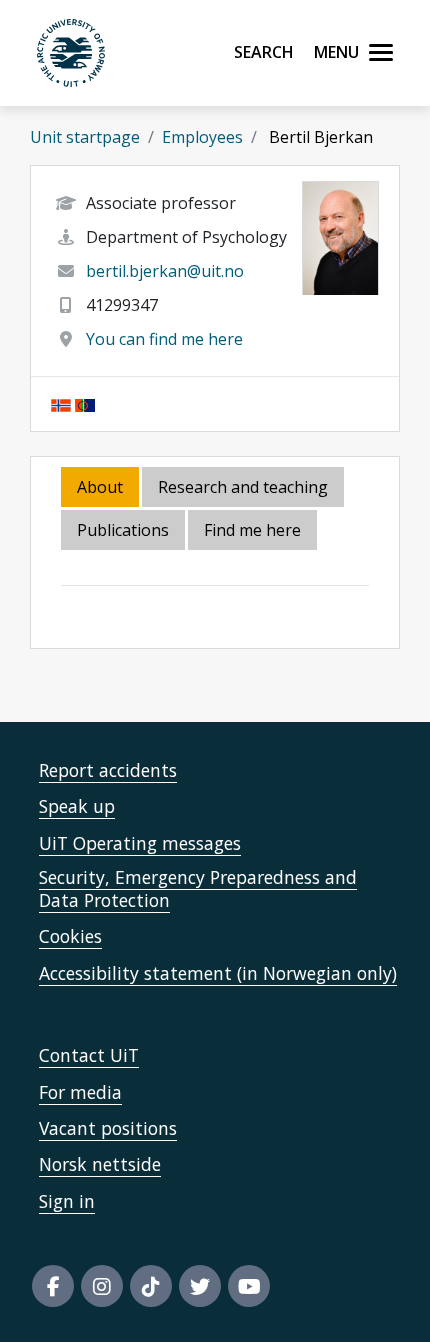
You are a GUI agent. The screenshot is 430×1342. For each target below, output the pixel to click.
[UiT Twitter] (200, 1286)
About (100, 487)
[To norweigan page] (61, 404)
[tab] (124, 531)
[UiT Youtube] (249, 1286)
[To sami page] (85, 404)
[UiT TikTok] (151, 1286)
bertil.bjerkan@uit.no (165, 271)
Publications (123, 530)
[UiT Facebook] (53, 1286)
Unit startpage (85, 137)
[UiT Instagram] (102, 1286)
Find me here (252, 530)
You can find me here (164, 339)
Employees (202, 137)
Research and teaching (243, 487)
